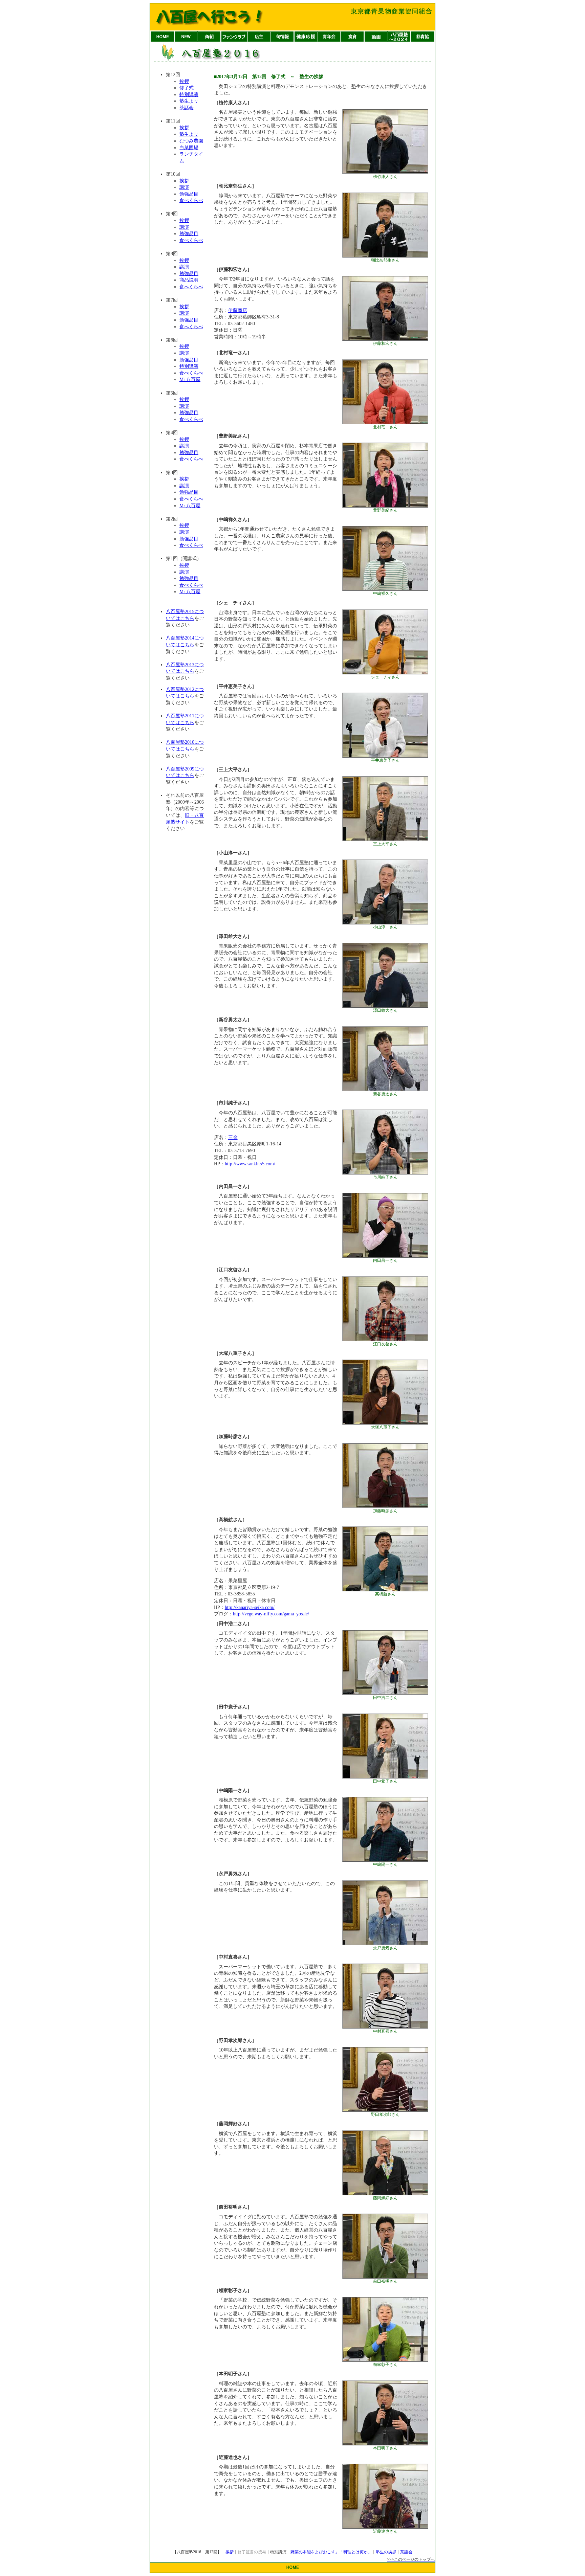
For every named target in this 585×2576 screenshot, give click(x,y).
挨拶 (184, 81)
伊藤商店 (238, 310)
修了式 (187, 88)
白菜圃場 (189, 148)
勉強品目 (189, 194)
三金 (233, 1137)
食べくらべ (191, 200)
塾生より (189, 101)
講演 (184, 187)
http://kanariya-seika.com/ (250, 1607)
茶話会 (187, 108)
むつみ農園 (191, 141)
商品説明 (189, 280)
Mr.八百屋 (190, 379)
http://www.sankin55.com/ (250, 1164)
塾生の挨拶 (386, 2552)
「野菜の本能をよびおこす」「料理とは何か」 (329, 2552)
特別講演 (189, 95)
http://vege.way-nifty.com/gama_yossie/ (271, 1614)
